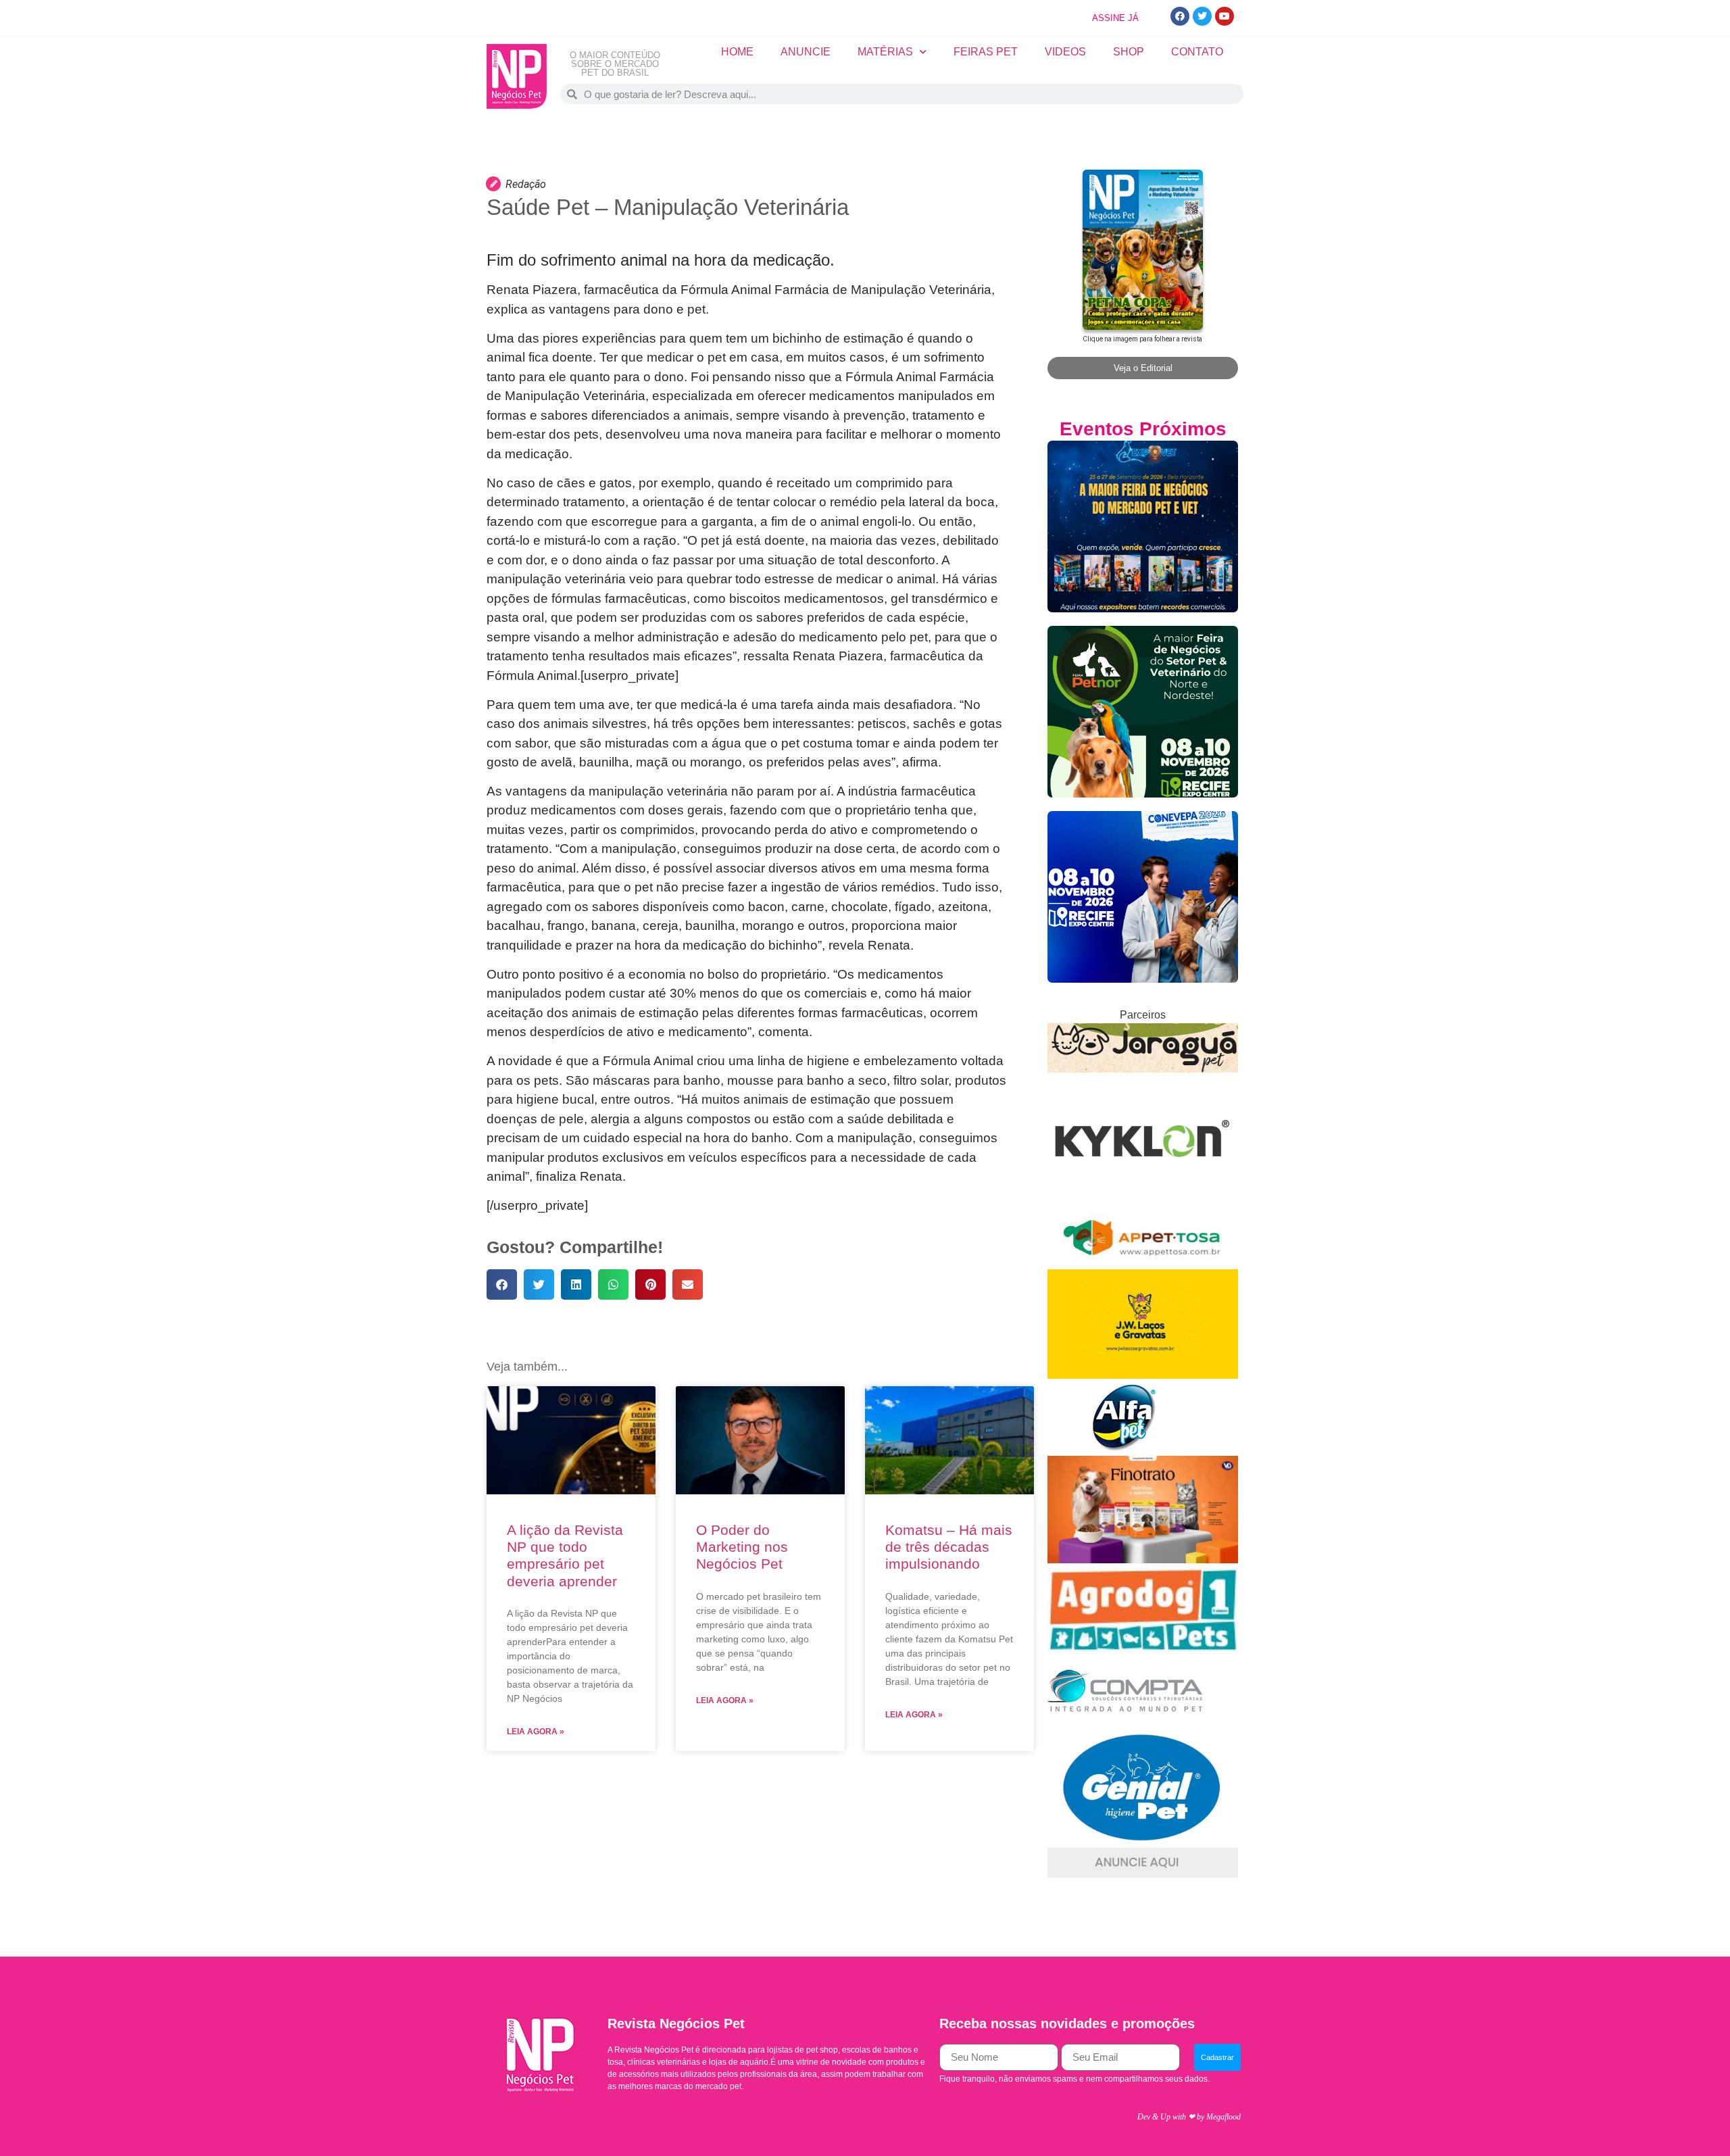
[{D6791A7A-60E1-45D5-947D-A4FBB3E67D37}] (1143, 1839)
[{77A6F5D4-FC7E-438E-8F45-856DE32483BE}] (1143, 1261)
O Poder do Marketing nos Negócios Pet (742, 1547)
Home (737, 52)
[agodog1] (1143, 1649)
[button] (502, 1284)
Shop (1129, 52)
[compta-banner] (1125, 1721)
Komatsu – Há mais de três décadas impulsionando (949, 1547)
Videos (1065, 52)
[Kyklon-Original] (1143, 1203)
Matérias (885, 52)
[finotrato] (1143, 1560)
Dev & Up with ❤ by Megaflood (1189, 2117)
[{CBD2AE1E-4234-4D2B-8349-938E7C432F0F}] (1143, 1069)
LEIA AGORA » (536, 1732)
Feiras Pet (986, 52)
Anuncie (806, 52)
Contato (1197, 52)
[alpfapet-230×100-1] (1125, 1447)
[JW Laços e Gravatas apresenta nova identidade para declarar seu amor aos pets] (1143, 1375)
